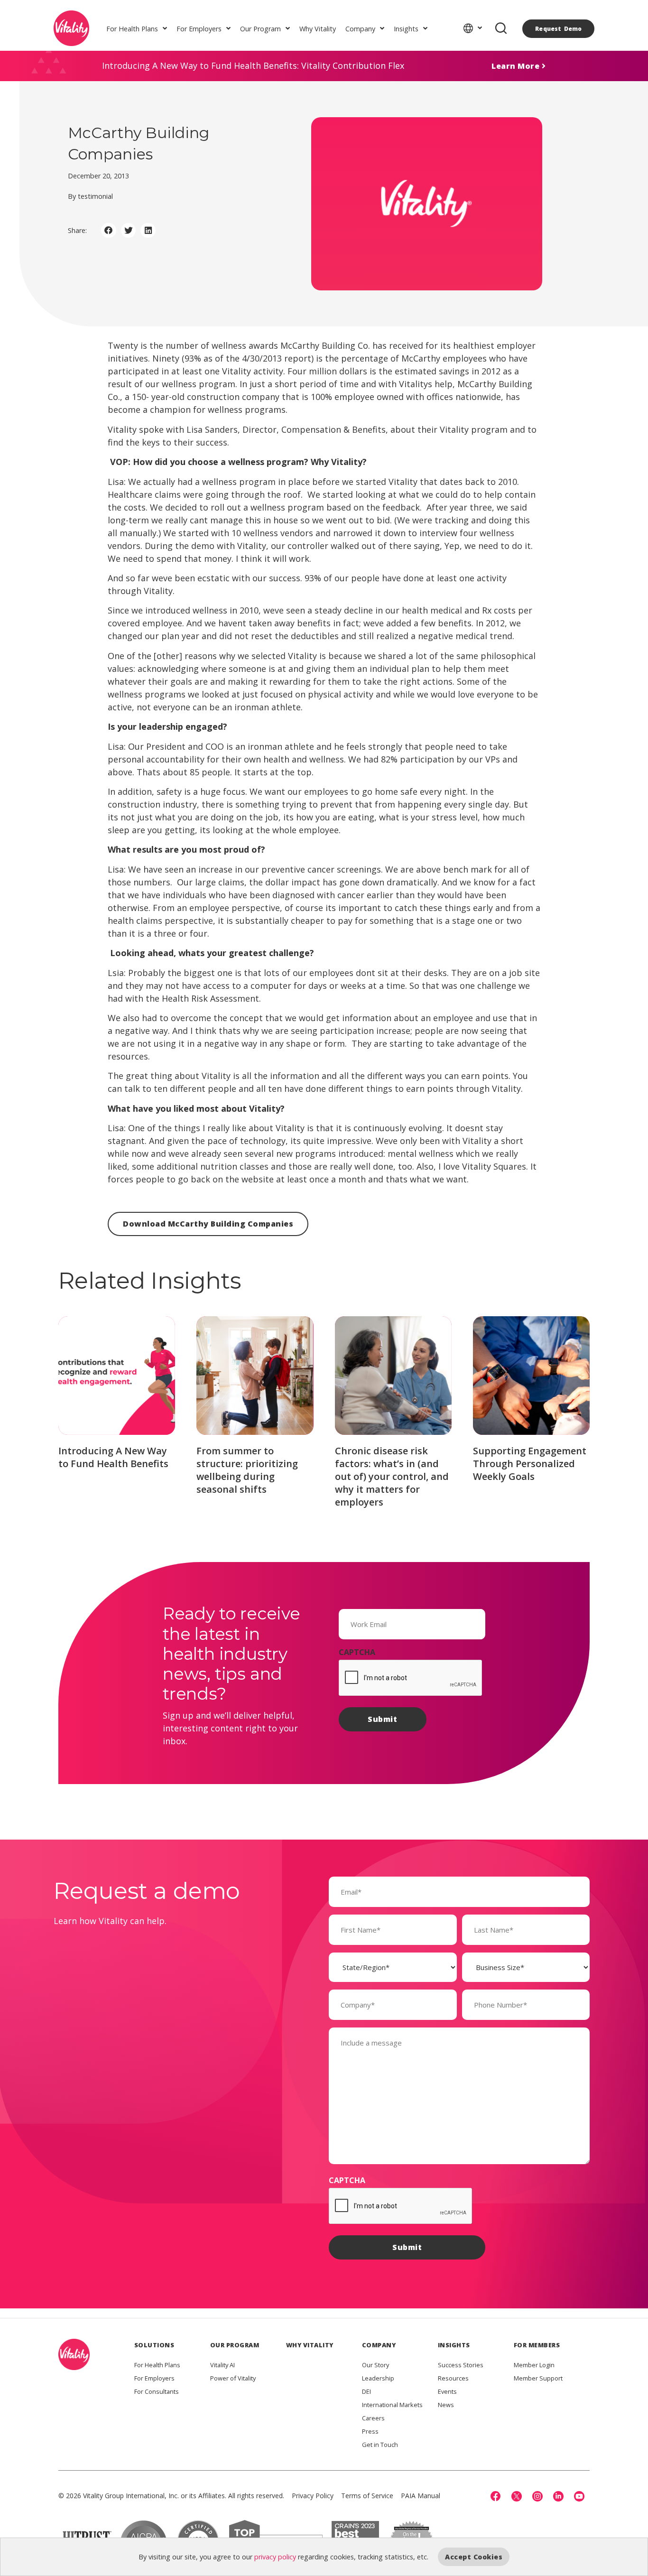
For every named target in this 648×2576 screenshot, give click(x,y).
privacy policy (275, 2557)
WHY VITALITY (310, 2345)
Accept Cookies (474, 2557)
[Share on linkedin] (148, 231)
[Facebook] (496, 2496)
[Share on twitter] (129, 231)
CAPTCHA (357, 1652)
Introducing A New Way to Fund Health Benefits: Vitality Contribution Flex (253, 65)
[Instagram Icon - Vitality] (537, 2496)
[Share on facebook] (109, 231)
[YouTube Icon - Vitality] (579, 2496)
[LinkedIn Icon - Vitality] (558, 2496)
